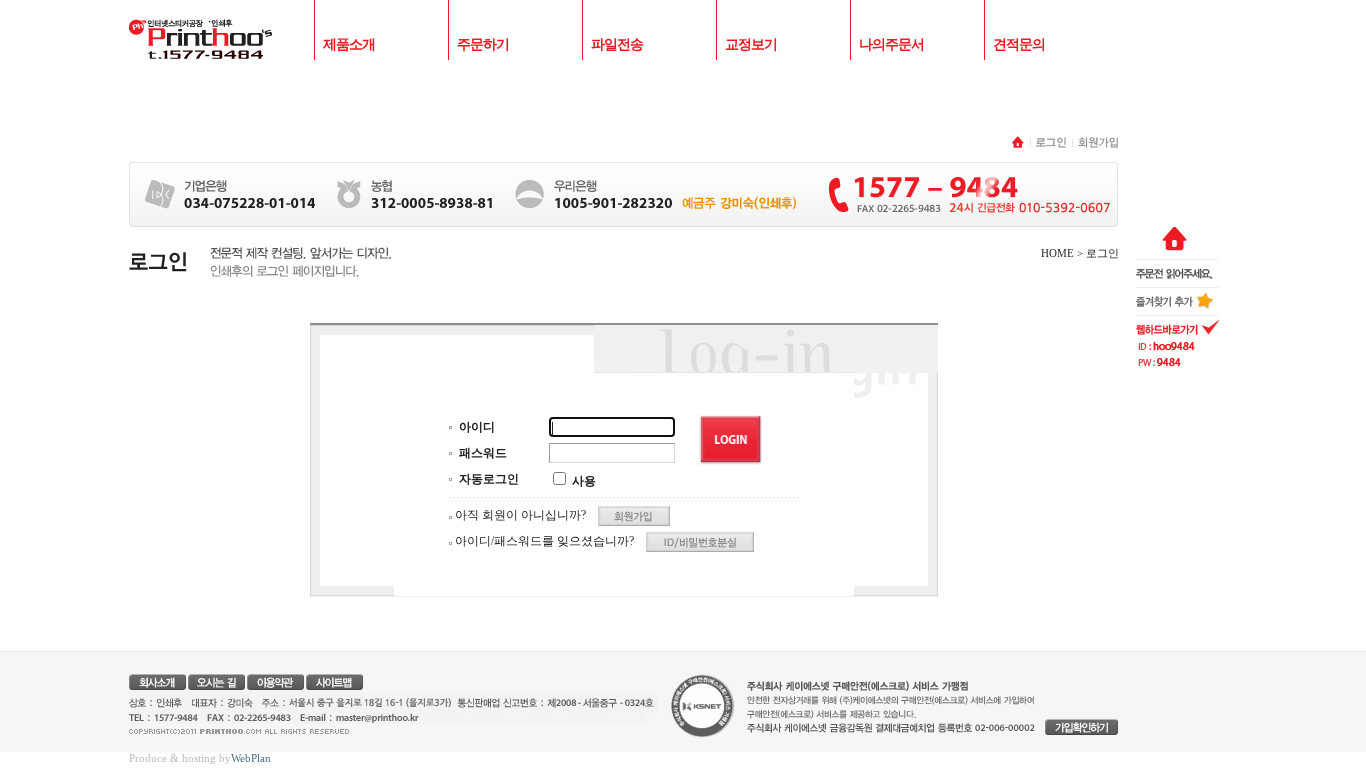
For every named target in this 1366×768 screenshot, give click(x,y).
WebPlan (251, 758)
